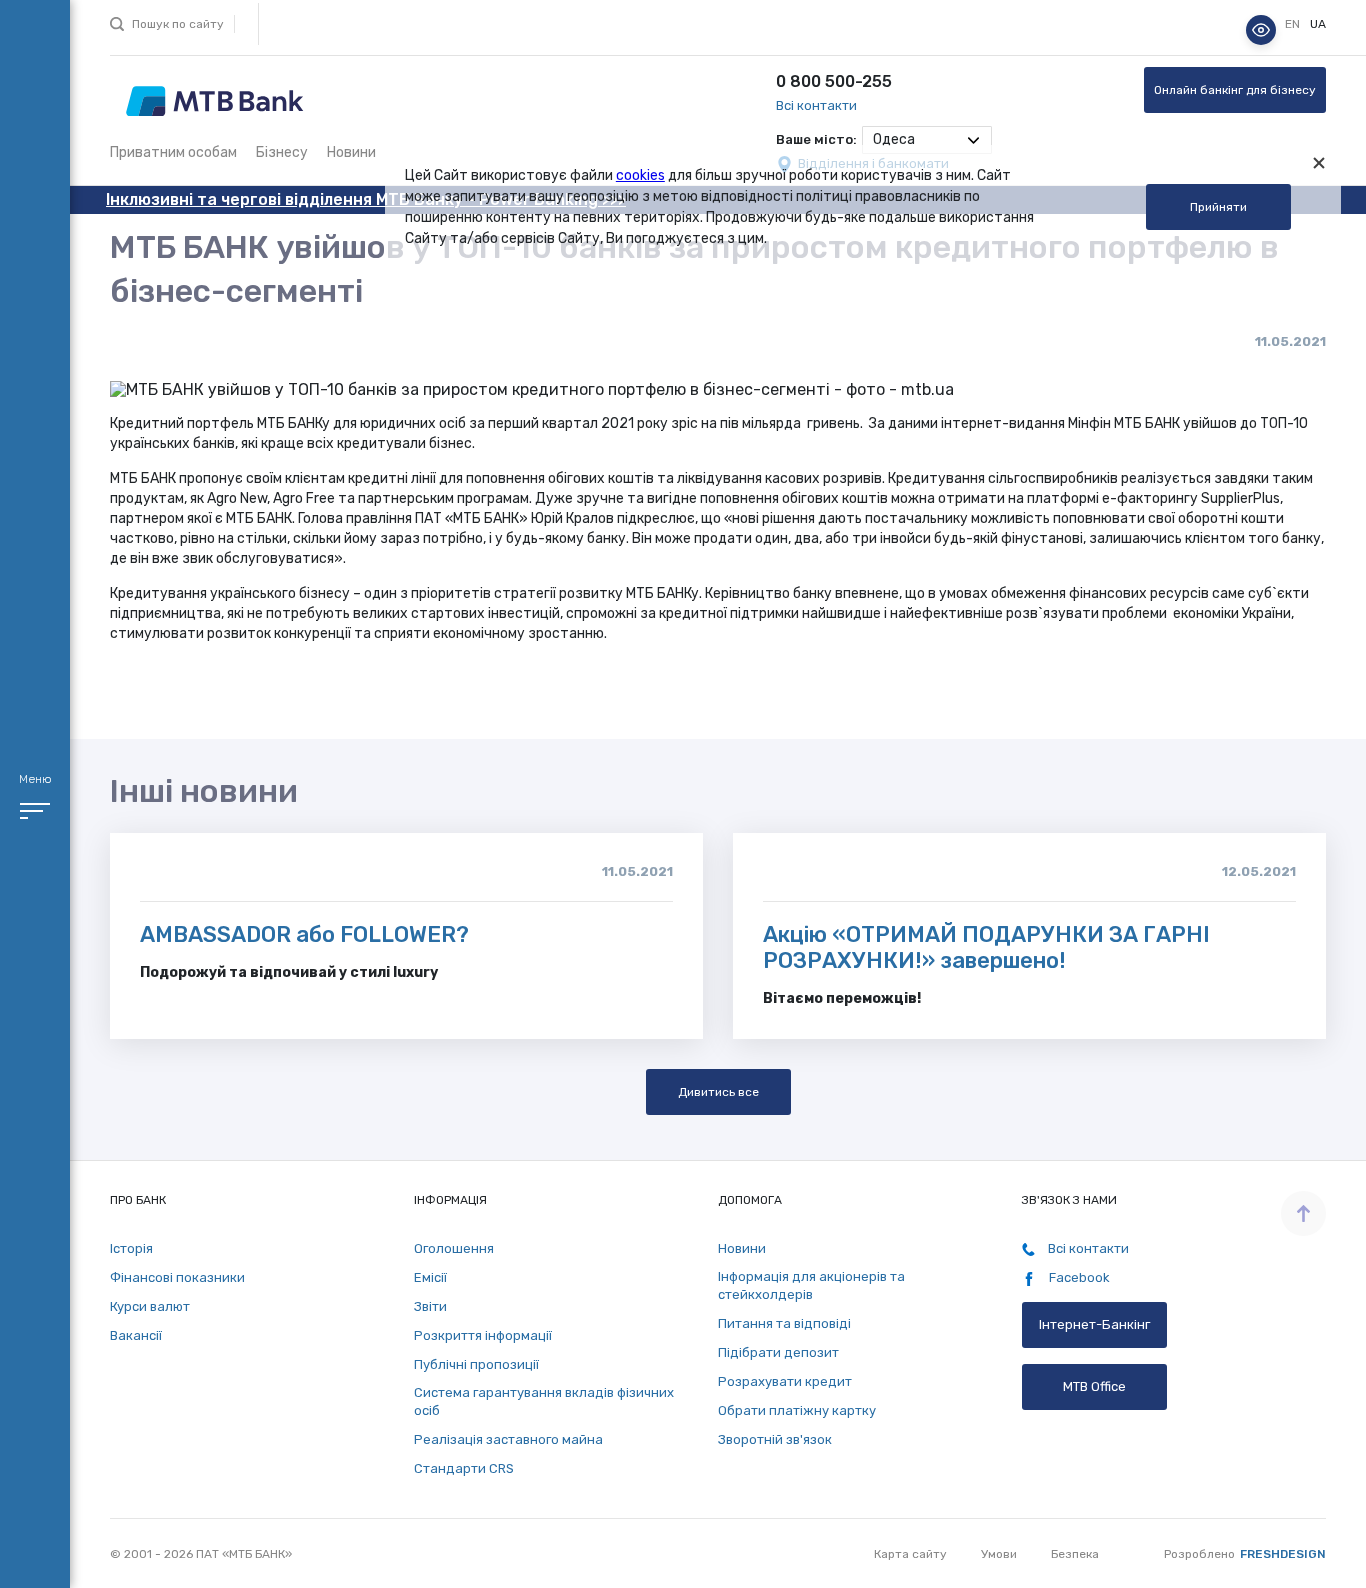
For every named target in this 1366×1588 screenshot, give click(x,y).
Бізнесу (282, 152)
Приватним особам (173, 152)
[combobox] (927, 140)
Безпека (1075, 1554)
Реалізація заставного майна (508, 1439)
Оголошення (454, 1248)
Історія (131, 1248)
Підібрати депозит (778, 1352)
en (1294, 25)
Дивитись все (718, 1092)
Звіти (430, 1306)
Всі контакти (816, 105)
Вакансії (136, 1335)
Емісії (430, 1277)
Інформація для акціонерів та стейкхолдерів (811, 1285)
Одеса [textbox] (894, 139)
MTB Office (1094, 1386)
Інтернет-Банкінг (1094, 1324)
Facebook (1078, 1277)
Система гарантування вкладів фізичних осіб (544, 1401)
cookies (640, 175)
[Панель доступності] (1261, 30)
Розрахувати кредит (785, 1381)
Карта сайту (910, 1554)
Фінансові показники (177, 1277)
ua (1318, 25)
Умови (999, 1554)
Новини (351, 152)
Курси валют (150, 1306)
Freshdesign (1283, 1554)
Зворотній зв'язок (775, 1439)
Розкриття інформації (483, 1335)
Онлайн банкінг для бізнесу (1235, 90)
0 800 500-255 (834, 81)
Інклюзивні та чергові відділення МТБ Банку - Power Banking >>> (366, 199)
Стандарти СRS (464, 1468)
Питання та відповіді (784, 1323)
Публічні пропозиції (476, 1364)
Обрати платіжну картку (797, 1410)
